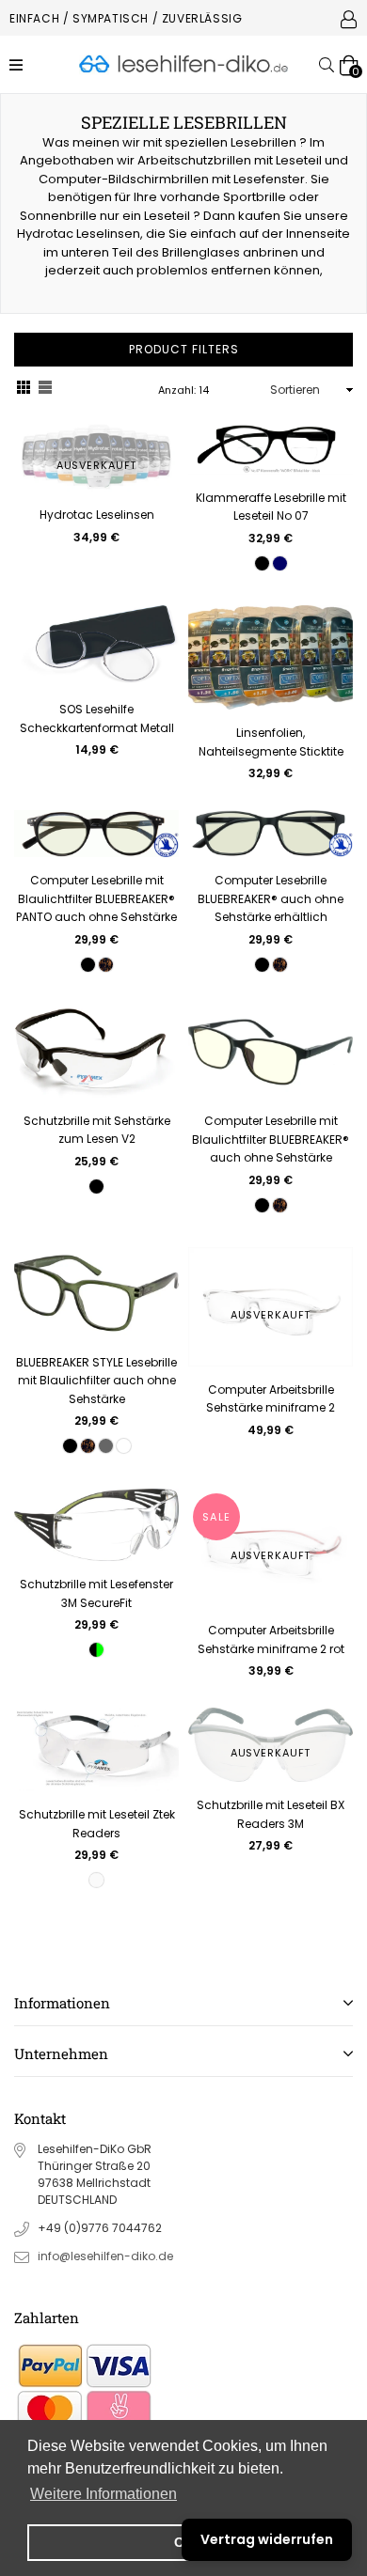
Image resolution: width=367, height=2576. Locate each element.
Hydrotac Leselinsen (97, 515)
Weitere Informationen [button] (104, 2494)
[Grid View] (24, 390)
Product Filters (184, 349)
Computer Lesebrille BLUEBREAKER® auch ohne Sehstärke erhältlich (271, 898)
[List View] (45, 390)
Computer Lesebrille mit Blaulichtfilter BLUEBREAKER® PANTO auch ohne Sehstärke (96, 898)
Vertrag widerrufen (267, 2539)
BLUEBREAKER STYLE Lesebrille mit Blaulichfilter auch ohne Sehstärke (96, 1381)
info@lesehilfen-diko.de (105, 2256)
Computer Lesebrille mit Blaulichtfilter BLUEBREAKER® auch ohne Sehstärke (271, 1139)
